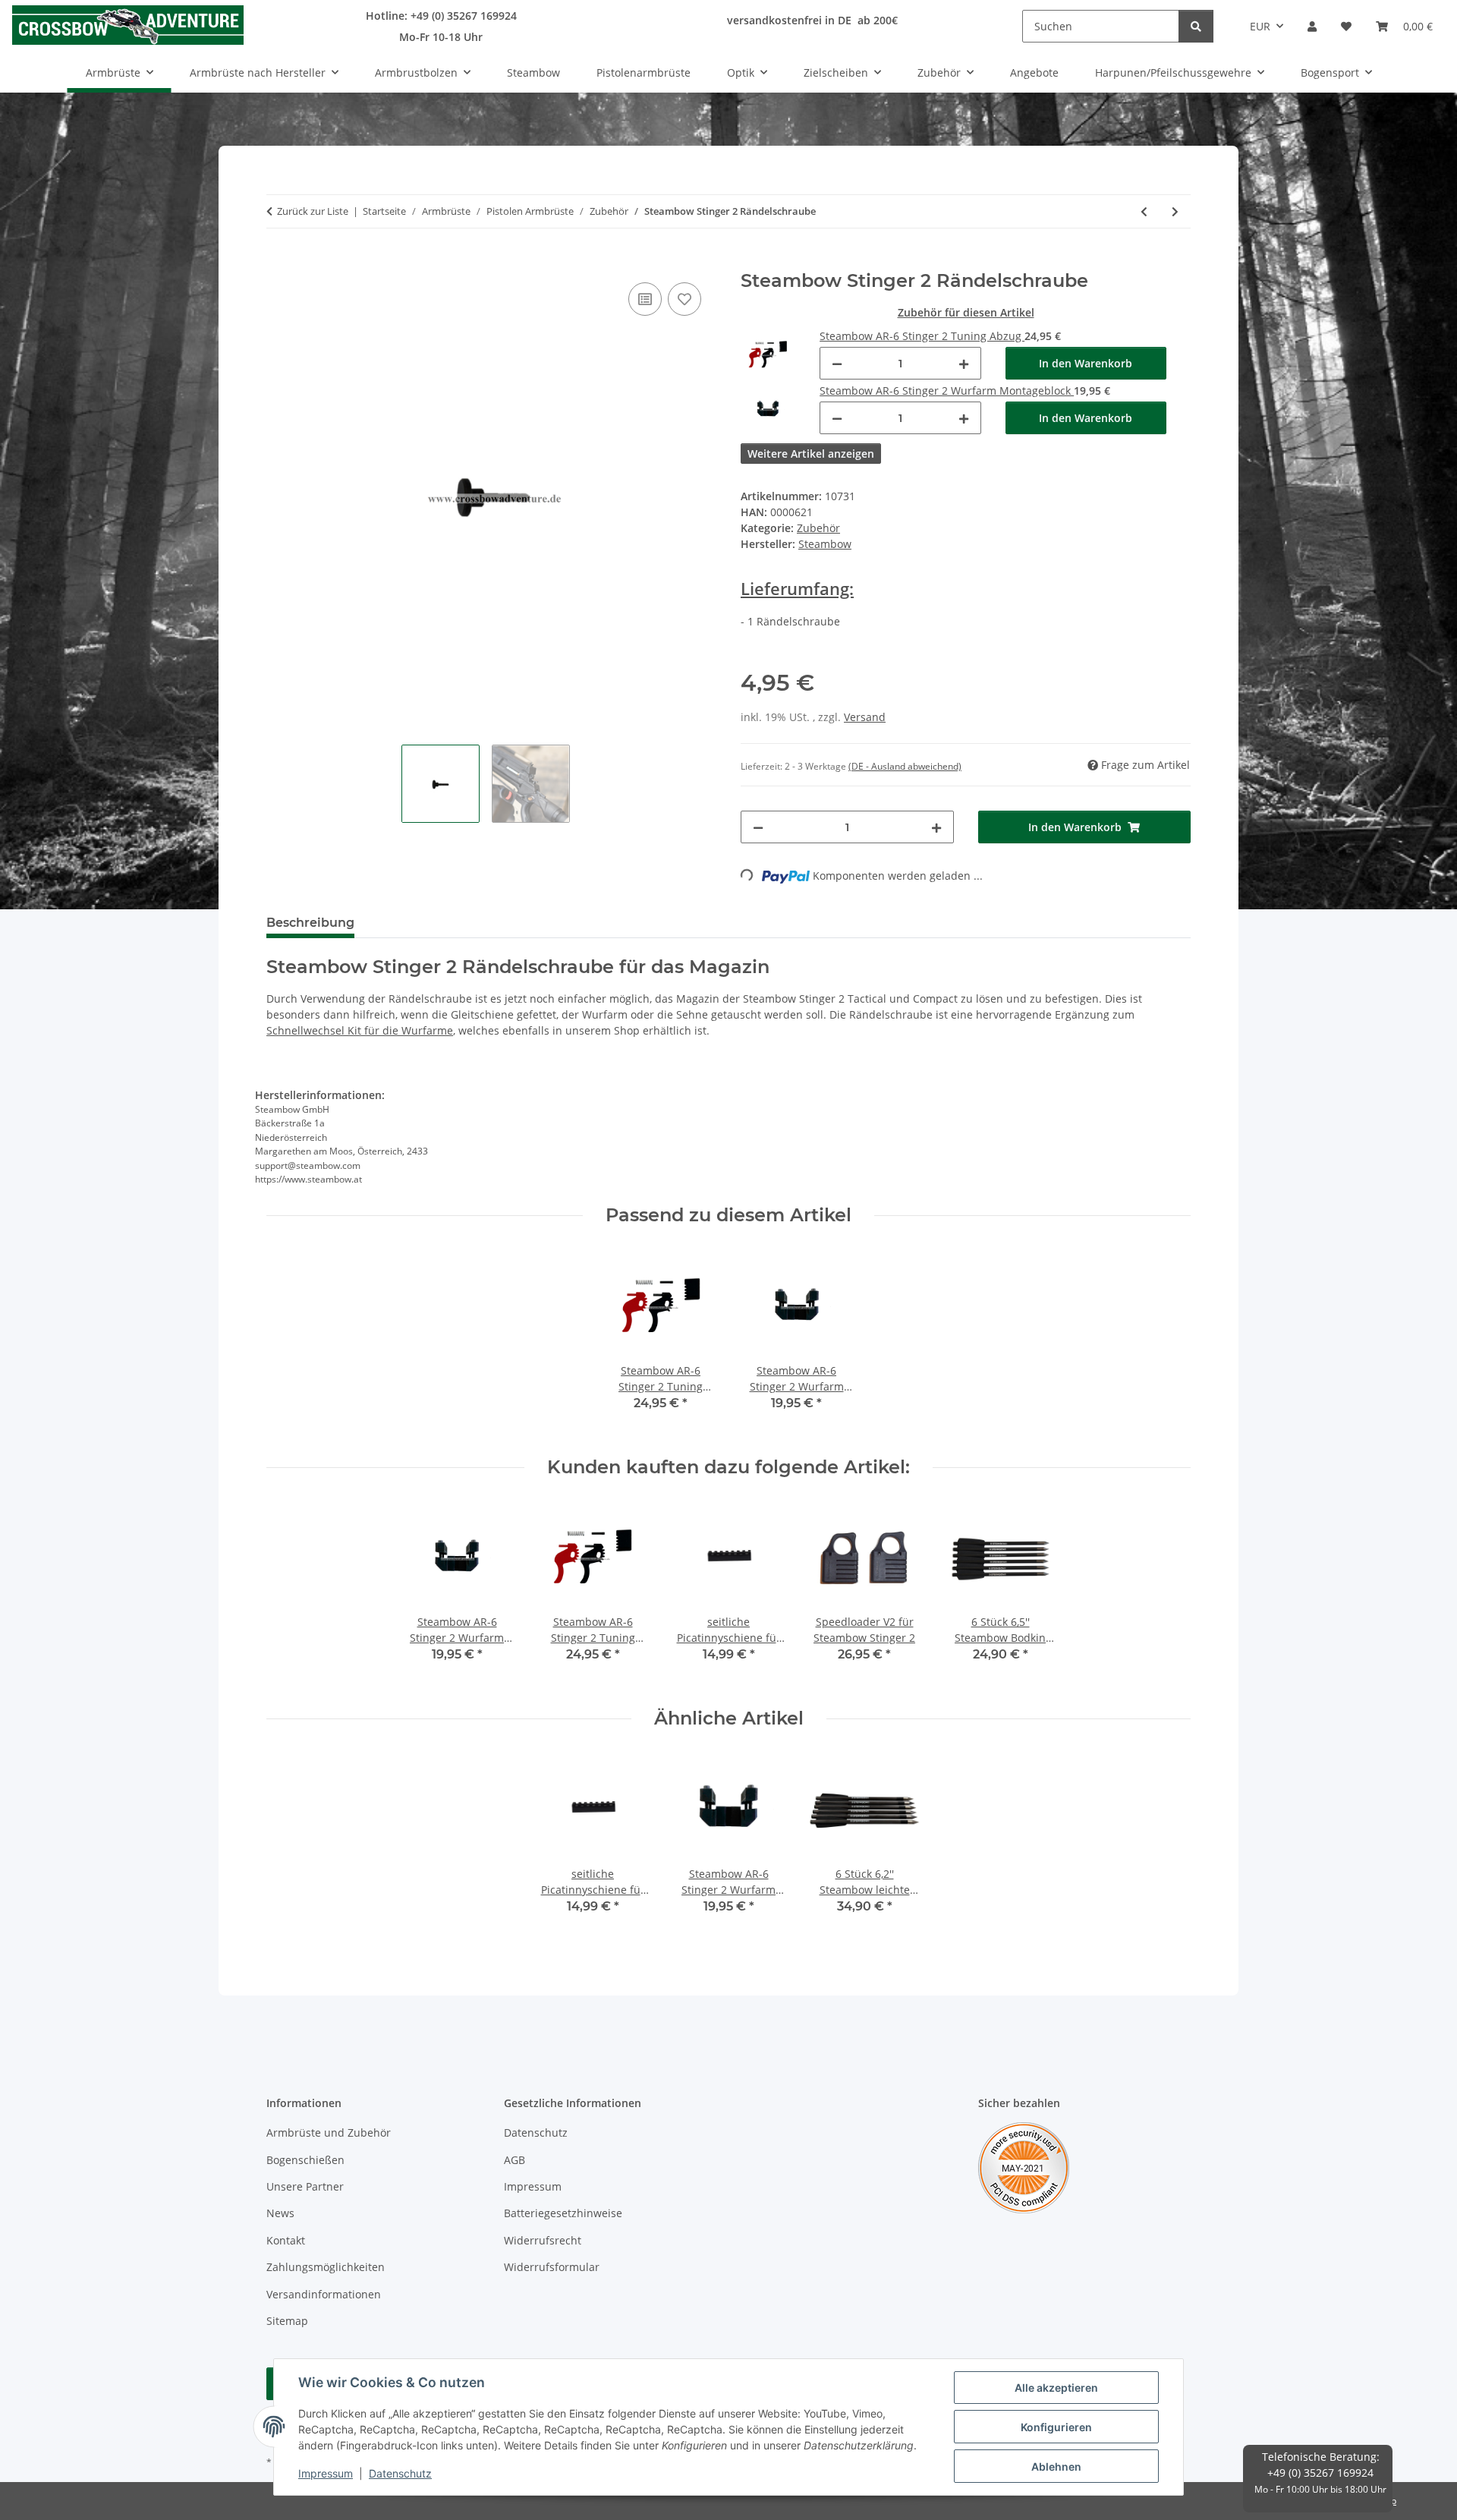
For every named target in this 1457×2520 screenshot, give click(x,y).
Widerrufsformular (552, 2267)
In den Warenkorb (1086, 363)
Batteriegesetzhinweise (563, 2213)
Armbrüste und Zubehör (329, 2133)
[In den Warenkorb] (278, 262)
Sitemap (287, 2321)
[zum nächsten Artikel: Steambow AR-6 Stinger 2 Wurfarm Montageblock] (1175, 211)
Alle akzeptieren (1056, 2388)
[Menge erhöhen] (964, 363)
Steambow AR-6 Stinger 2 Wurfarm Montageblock (947, 391)
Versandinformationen (324, 2294)
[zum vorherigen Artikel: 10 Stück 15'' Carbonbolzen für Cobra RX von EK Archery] (1144, 211)
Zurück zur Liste (313, 211)
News (280, 2213)
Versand (865, 717)
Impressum (326, 2473)
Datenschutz (400, 2473)
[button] (1312, 26)
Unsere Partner (305, 2186)
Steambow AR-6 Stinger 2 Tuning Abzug (922, 336)
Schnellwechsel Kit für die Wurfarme (360, 1030)
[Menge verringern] (837, 363)
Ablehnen (1056, 2466)
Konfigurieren (1056, 2427)
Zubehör (818, 528)
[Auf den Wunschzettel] (684, 299)
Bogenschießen (305, 2160)
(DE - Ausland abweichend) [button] (905, 766)
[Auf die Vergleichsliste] (645, 299)
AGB (515, 2160)
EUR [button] (1260, 26)
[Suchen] (1196, 26)
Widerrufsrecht (543, 2240)
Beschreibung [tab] (310, 923)
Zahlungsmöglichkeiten (326, 2267)
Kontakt (286, 2240)
